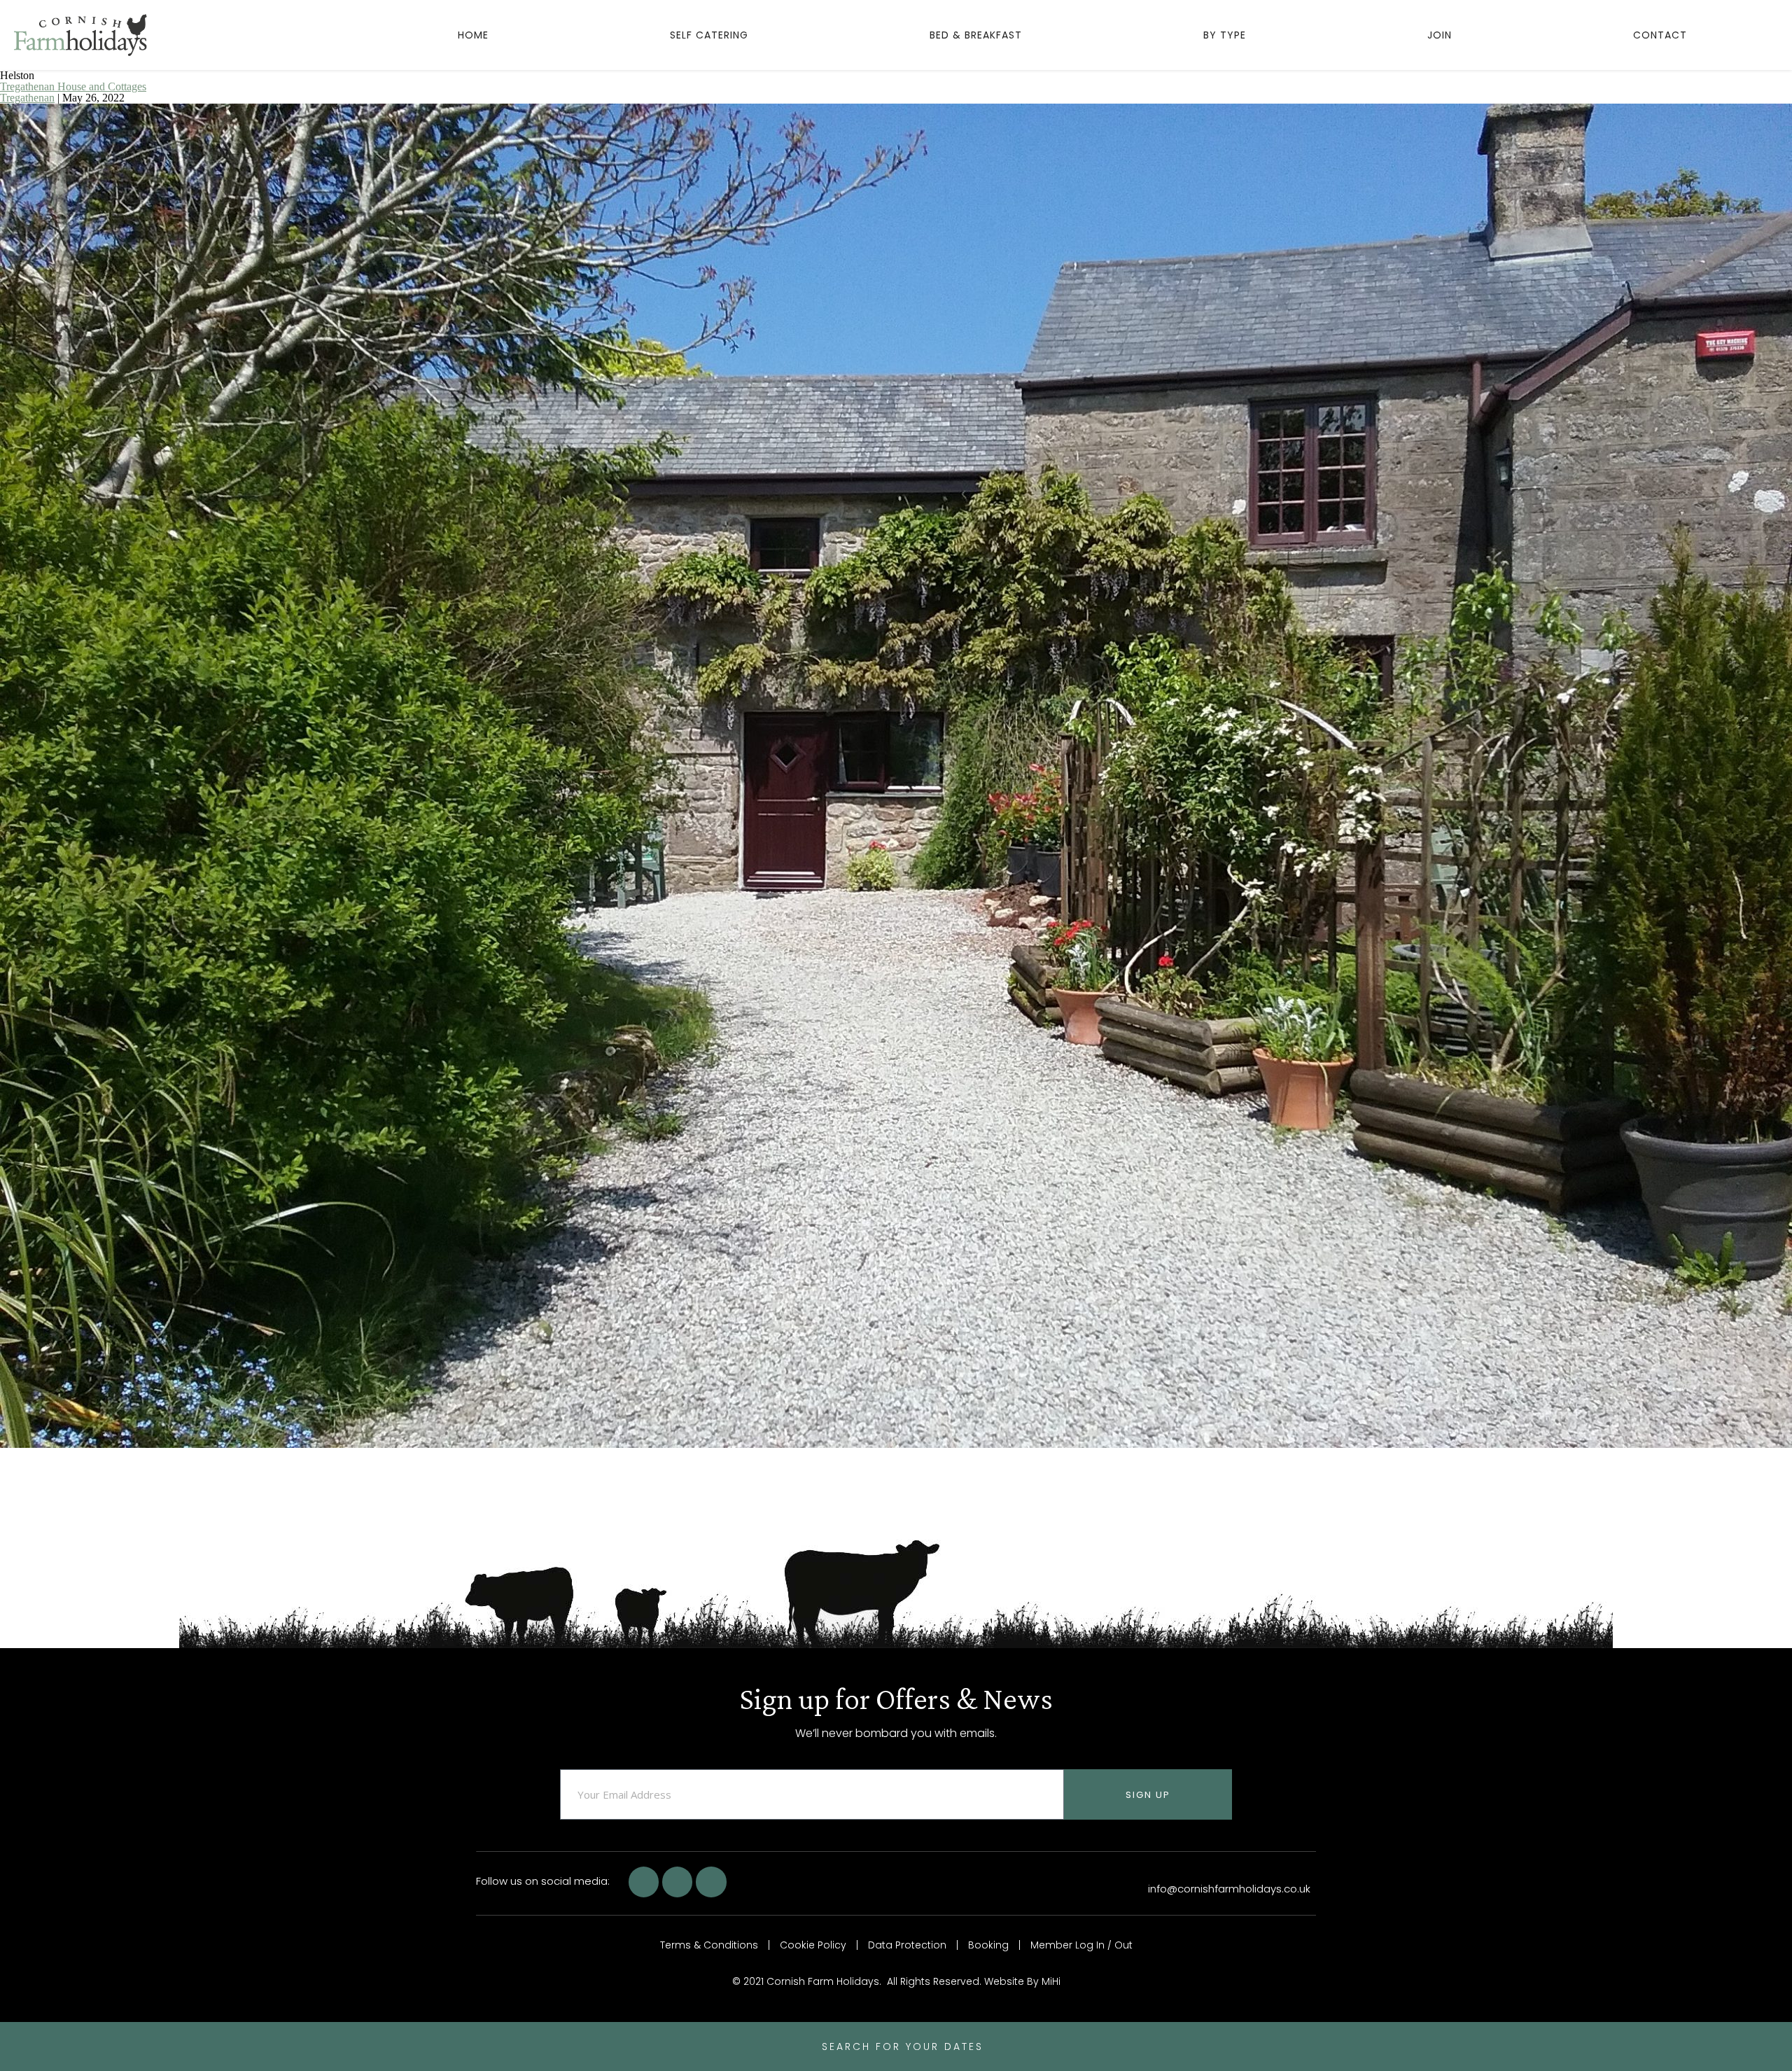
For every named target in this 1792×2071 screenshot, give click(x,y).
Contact (1660, 35)
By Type (1225, 35)
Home (473, 35)
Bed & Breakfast (976, 35)
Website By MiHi (1022, 1981)
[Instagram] (711, 1882)
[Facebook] (644, 1882)
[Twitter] (677, 1882)
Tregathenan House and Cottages (73, 86)
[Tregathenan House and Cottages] (896, 1444)
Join (1440, 35)
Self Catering (709, 35)
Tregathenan (27, 98)
